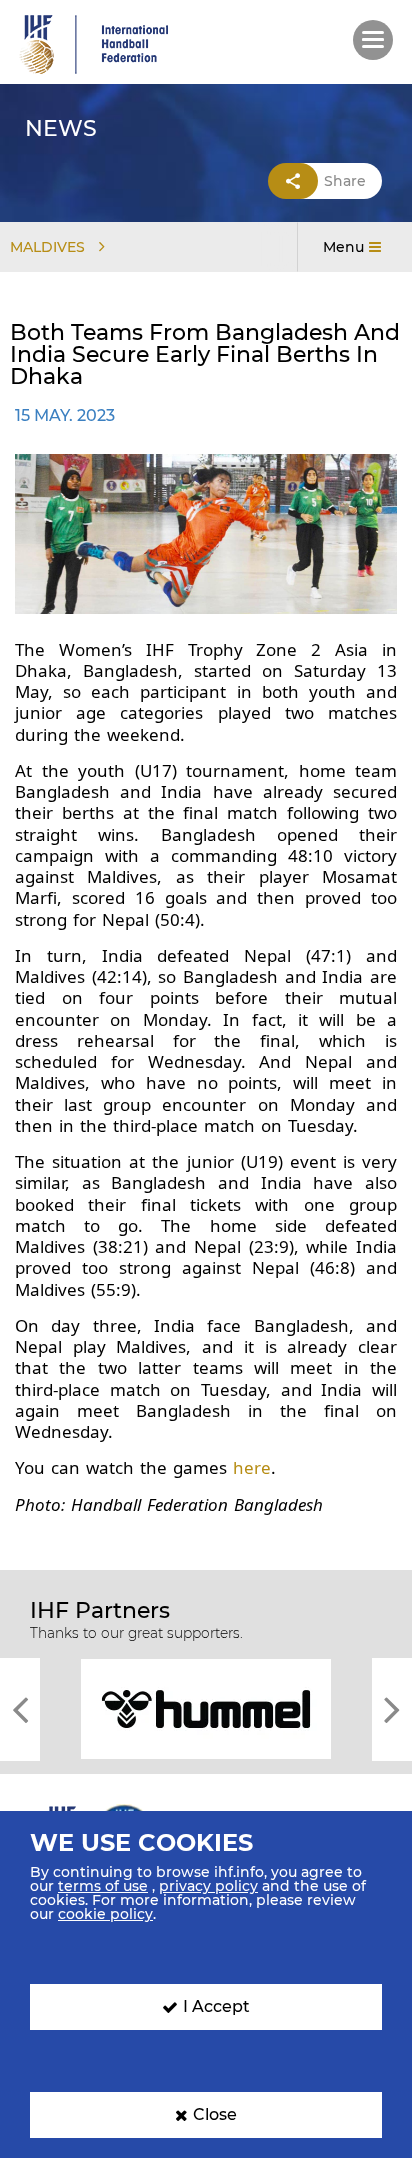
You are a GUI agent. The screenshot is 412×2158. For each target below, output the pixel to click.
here (252, 1467)
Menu (343, 247)
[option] (206, 1707)
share (345, 181)
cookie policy (105, 1914)
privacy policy (208, 1886)
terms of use (103, 1886)
